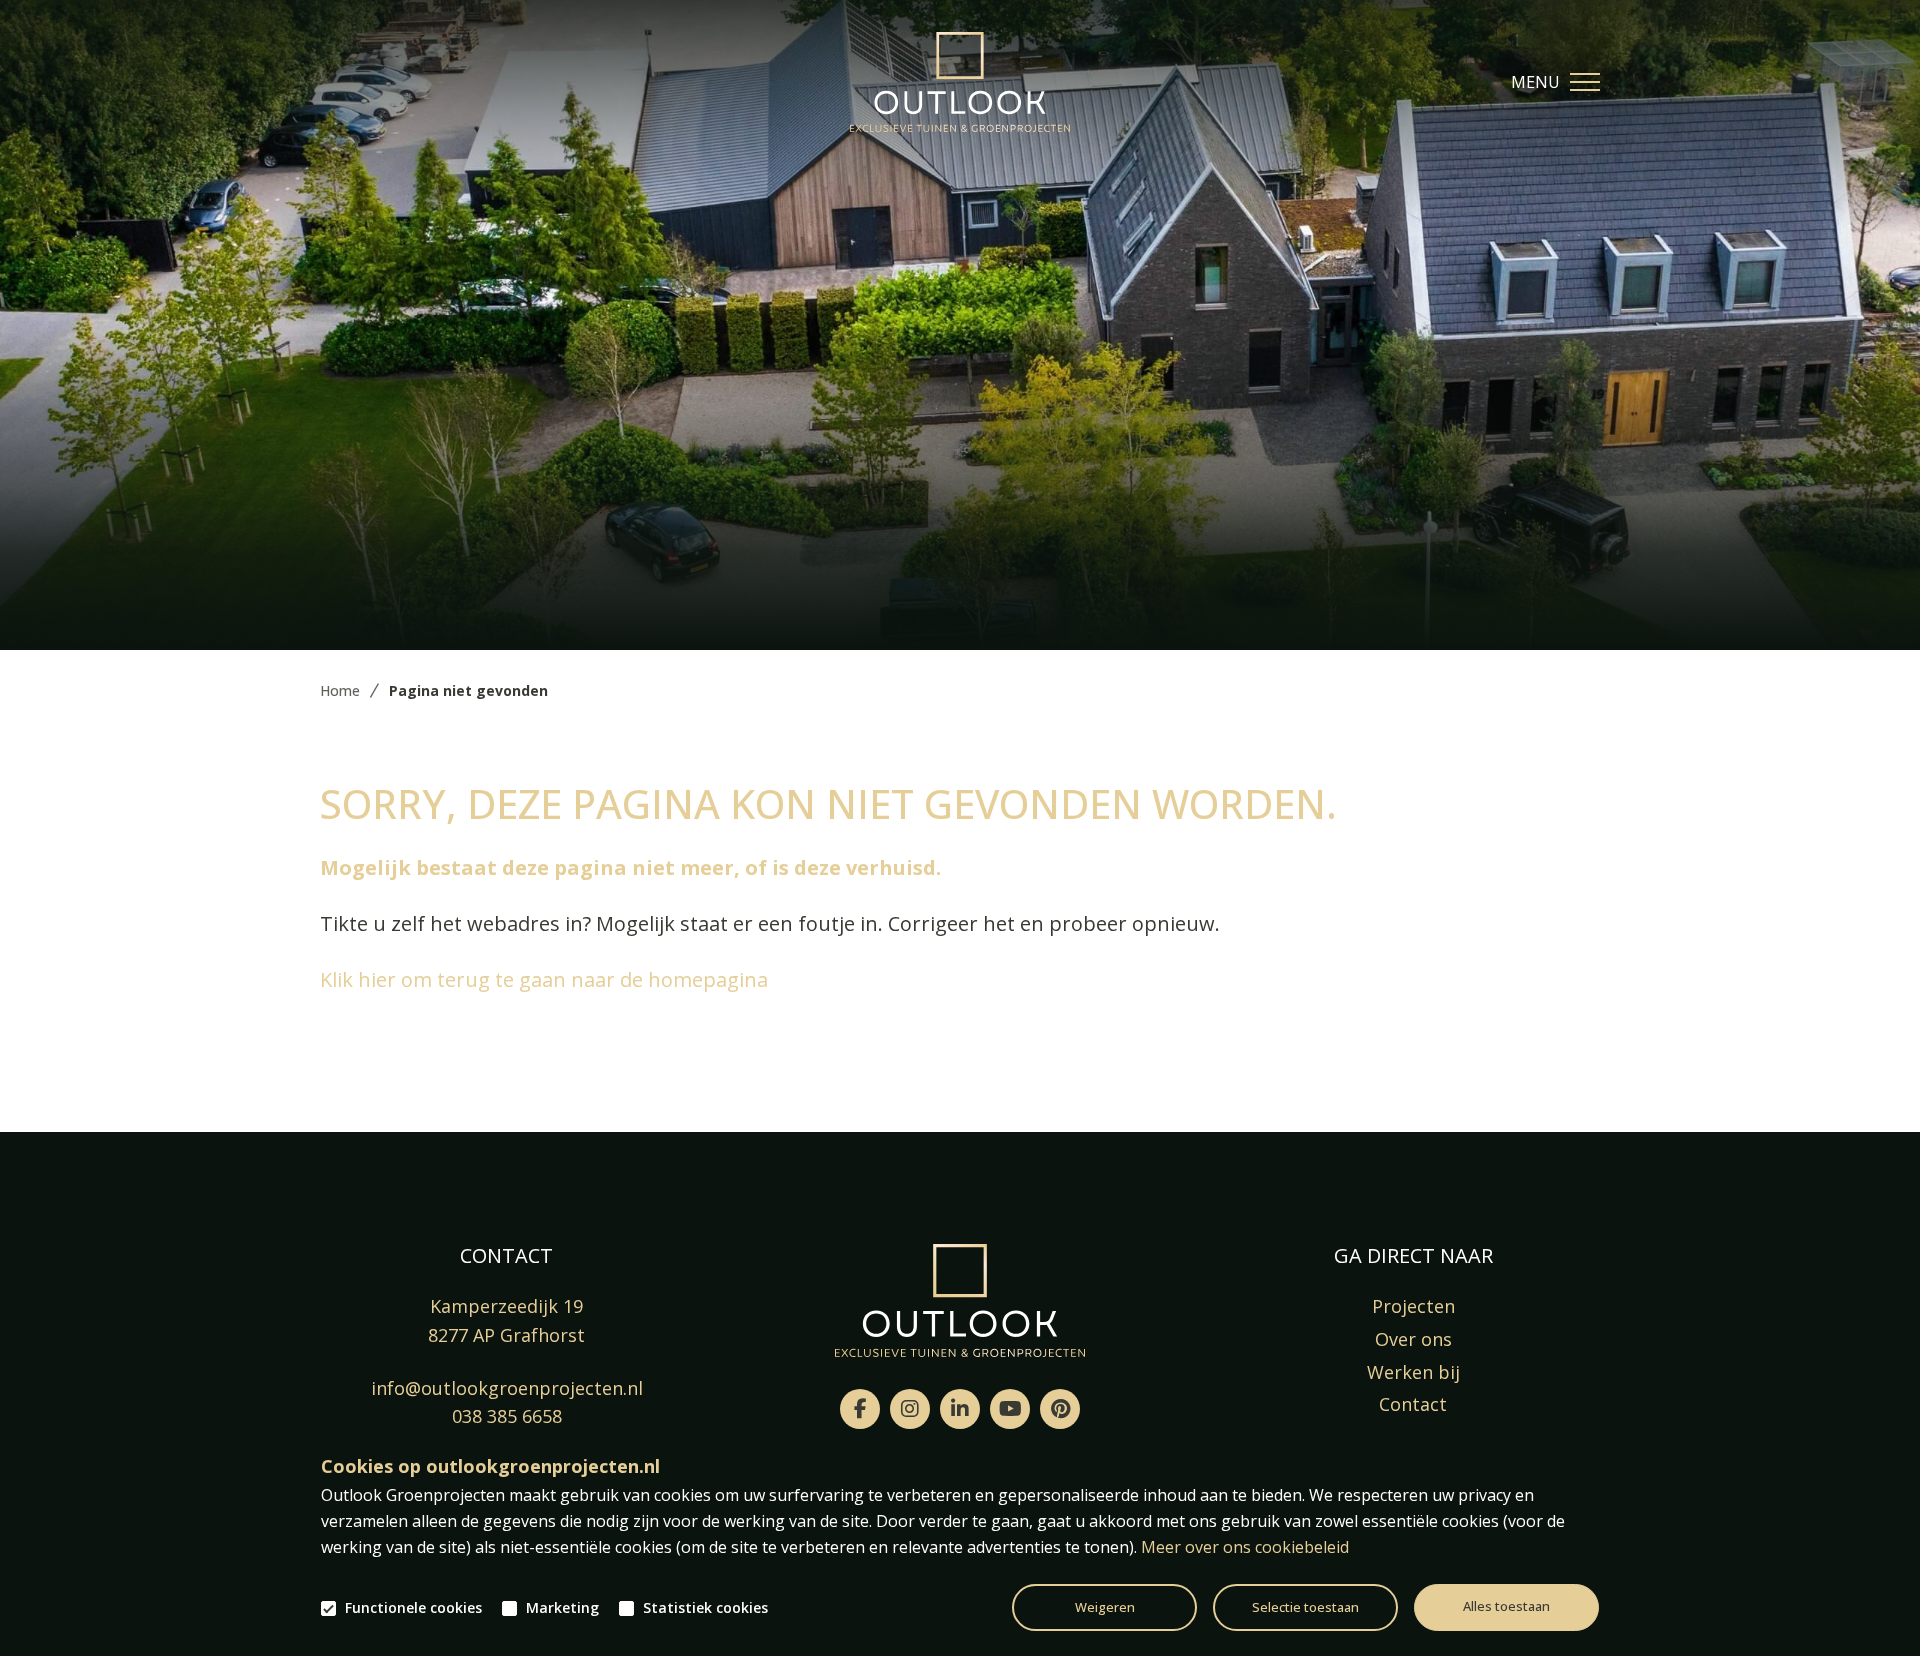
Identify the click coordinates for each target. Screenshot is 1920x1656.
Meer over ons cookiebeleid (1245, 1547)
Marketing (562, 1608)
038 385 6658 (507, 1416)
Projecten (1413, 1306)
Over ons (1413, 1339)
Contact (1413, 1404)
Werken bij (1413, 1372)
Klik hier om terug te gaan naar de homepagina (544, 979)
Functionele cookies (413, 1608)
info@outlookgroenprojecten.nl (507, 1388)
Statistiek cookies (705, 1608)
